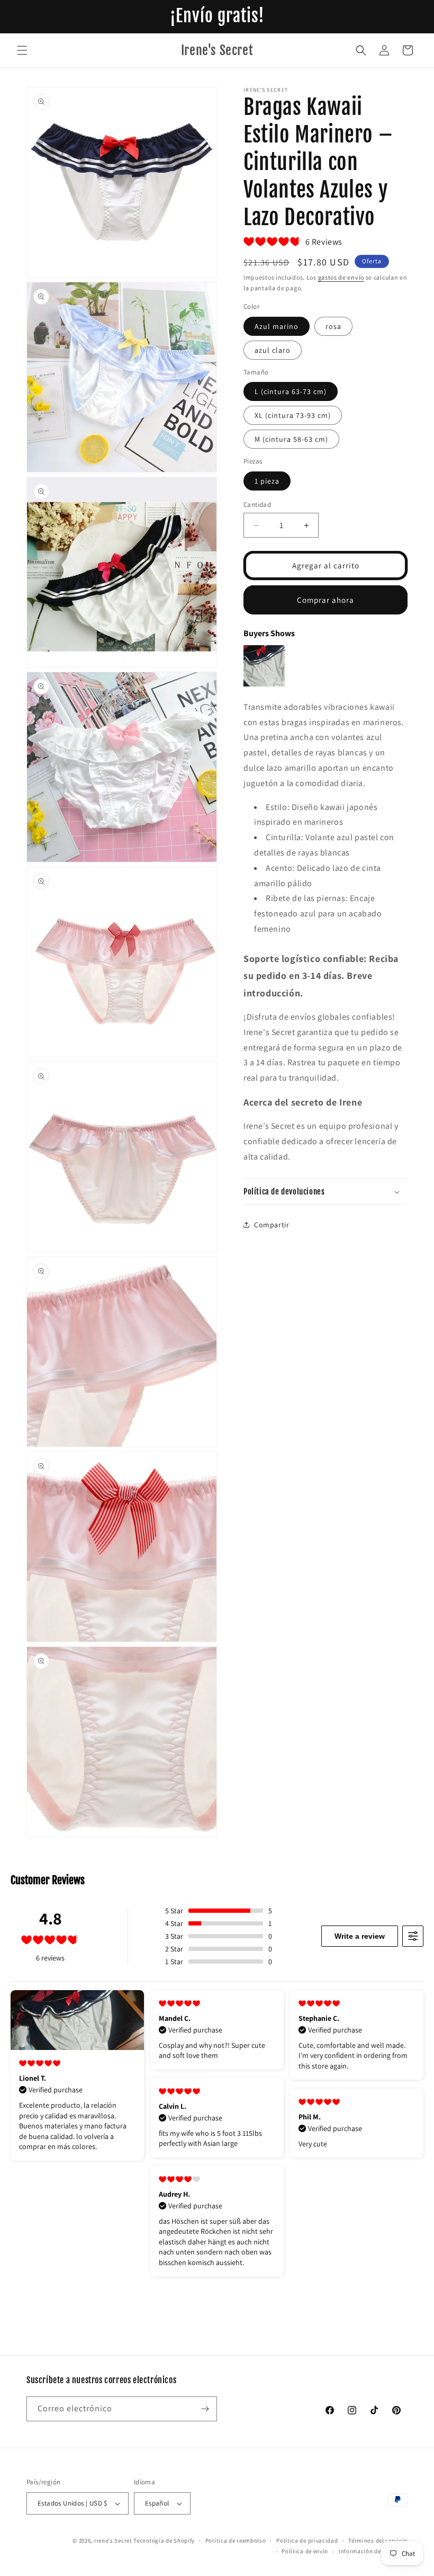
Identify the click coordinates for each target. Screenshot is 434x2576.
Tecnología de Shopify (164, 2541)
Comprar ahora (325, 600)
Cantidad (257, 505)
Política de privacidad (307, 2541)
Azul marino (277, 326)
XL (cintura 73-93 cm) (293, 415)
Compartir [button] (272, 1225)
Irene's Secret (113, 2541)
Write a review (360, 1936)
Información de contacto (373, 2551)
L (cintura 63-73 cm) (291, 391)
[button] (22, 50)
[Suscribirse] (205, 2409)
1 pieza (267, 481)
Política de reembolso (236, 2541)
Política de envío (305, 2551)
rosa (333, 326)
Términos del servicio (378, 2541)
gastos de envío (341, 277)
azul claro (273, 350)
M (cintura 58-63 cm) (291, 439)
